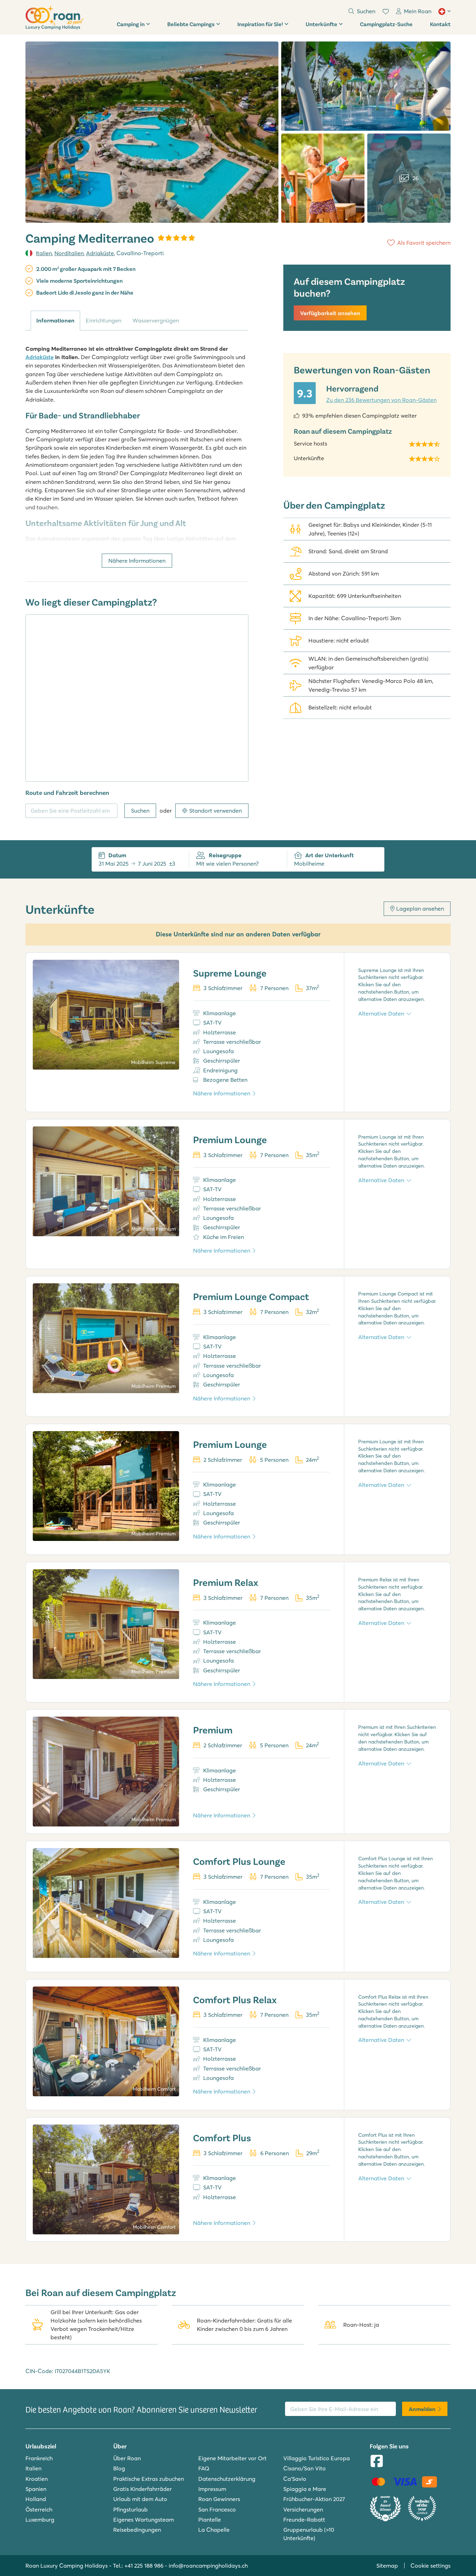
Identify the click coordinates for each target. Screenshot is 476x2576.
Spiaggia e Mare (305, 2489)
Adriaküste (100, 253)
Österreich (39, 2509)
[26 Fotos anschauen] (152, 132)
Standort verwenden (216, 811)
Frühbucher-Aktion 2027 (314, 2499)
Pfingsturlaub (130, 2509)
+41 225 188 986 (144, 2566)
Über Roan (127, 2458)
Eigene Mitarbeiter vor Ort (232, 2458)
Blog (119, 2468)
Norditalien (69, 253)
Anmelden (422, 2409)
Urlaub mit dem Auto (140, 2499)
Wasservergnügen (156, 320)
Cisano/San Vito (305, 2468)
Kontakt (440, 24)
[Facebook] (377, 2462)
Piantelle (210, 2520)
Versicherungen (303, 2509)
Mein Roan (418, 11)
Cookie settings (431, 2566)
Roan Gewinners (219, 2499)
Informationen (55, 320)
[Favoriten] (386, 12)
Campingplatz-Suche (386, 24)
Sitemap (387, 2566)
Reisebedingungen (137, 2530)
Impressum (212, 2489)
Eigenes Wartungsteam (144, 2520)
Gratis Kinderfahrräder (143, 2489)
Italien (44, 253)
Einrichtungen (103, 320)
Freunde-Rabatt (304, 2520)
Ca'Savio (295, 2479)
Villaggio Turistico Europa (317, 2458)
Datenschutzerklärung (227, 2479)
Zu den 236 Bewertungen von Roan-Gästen (381, 400)
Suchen (140, 811)
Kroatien (37, 2479)
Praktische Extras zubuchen (149, 2479)
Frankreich (39, 2458)
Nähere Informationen (137, 561)
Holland (36, 2499)
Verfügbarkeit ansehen (330, 313)
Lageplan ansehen (420, 909)
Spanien (36, 2489)
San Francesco (217, 2509)
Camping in (131, 24)
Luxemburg (40, 2520)
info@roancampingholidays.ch (208, 2566)
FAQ (204, 2468)
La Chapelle (214, 2530)
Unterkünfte (321, 24)
